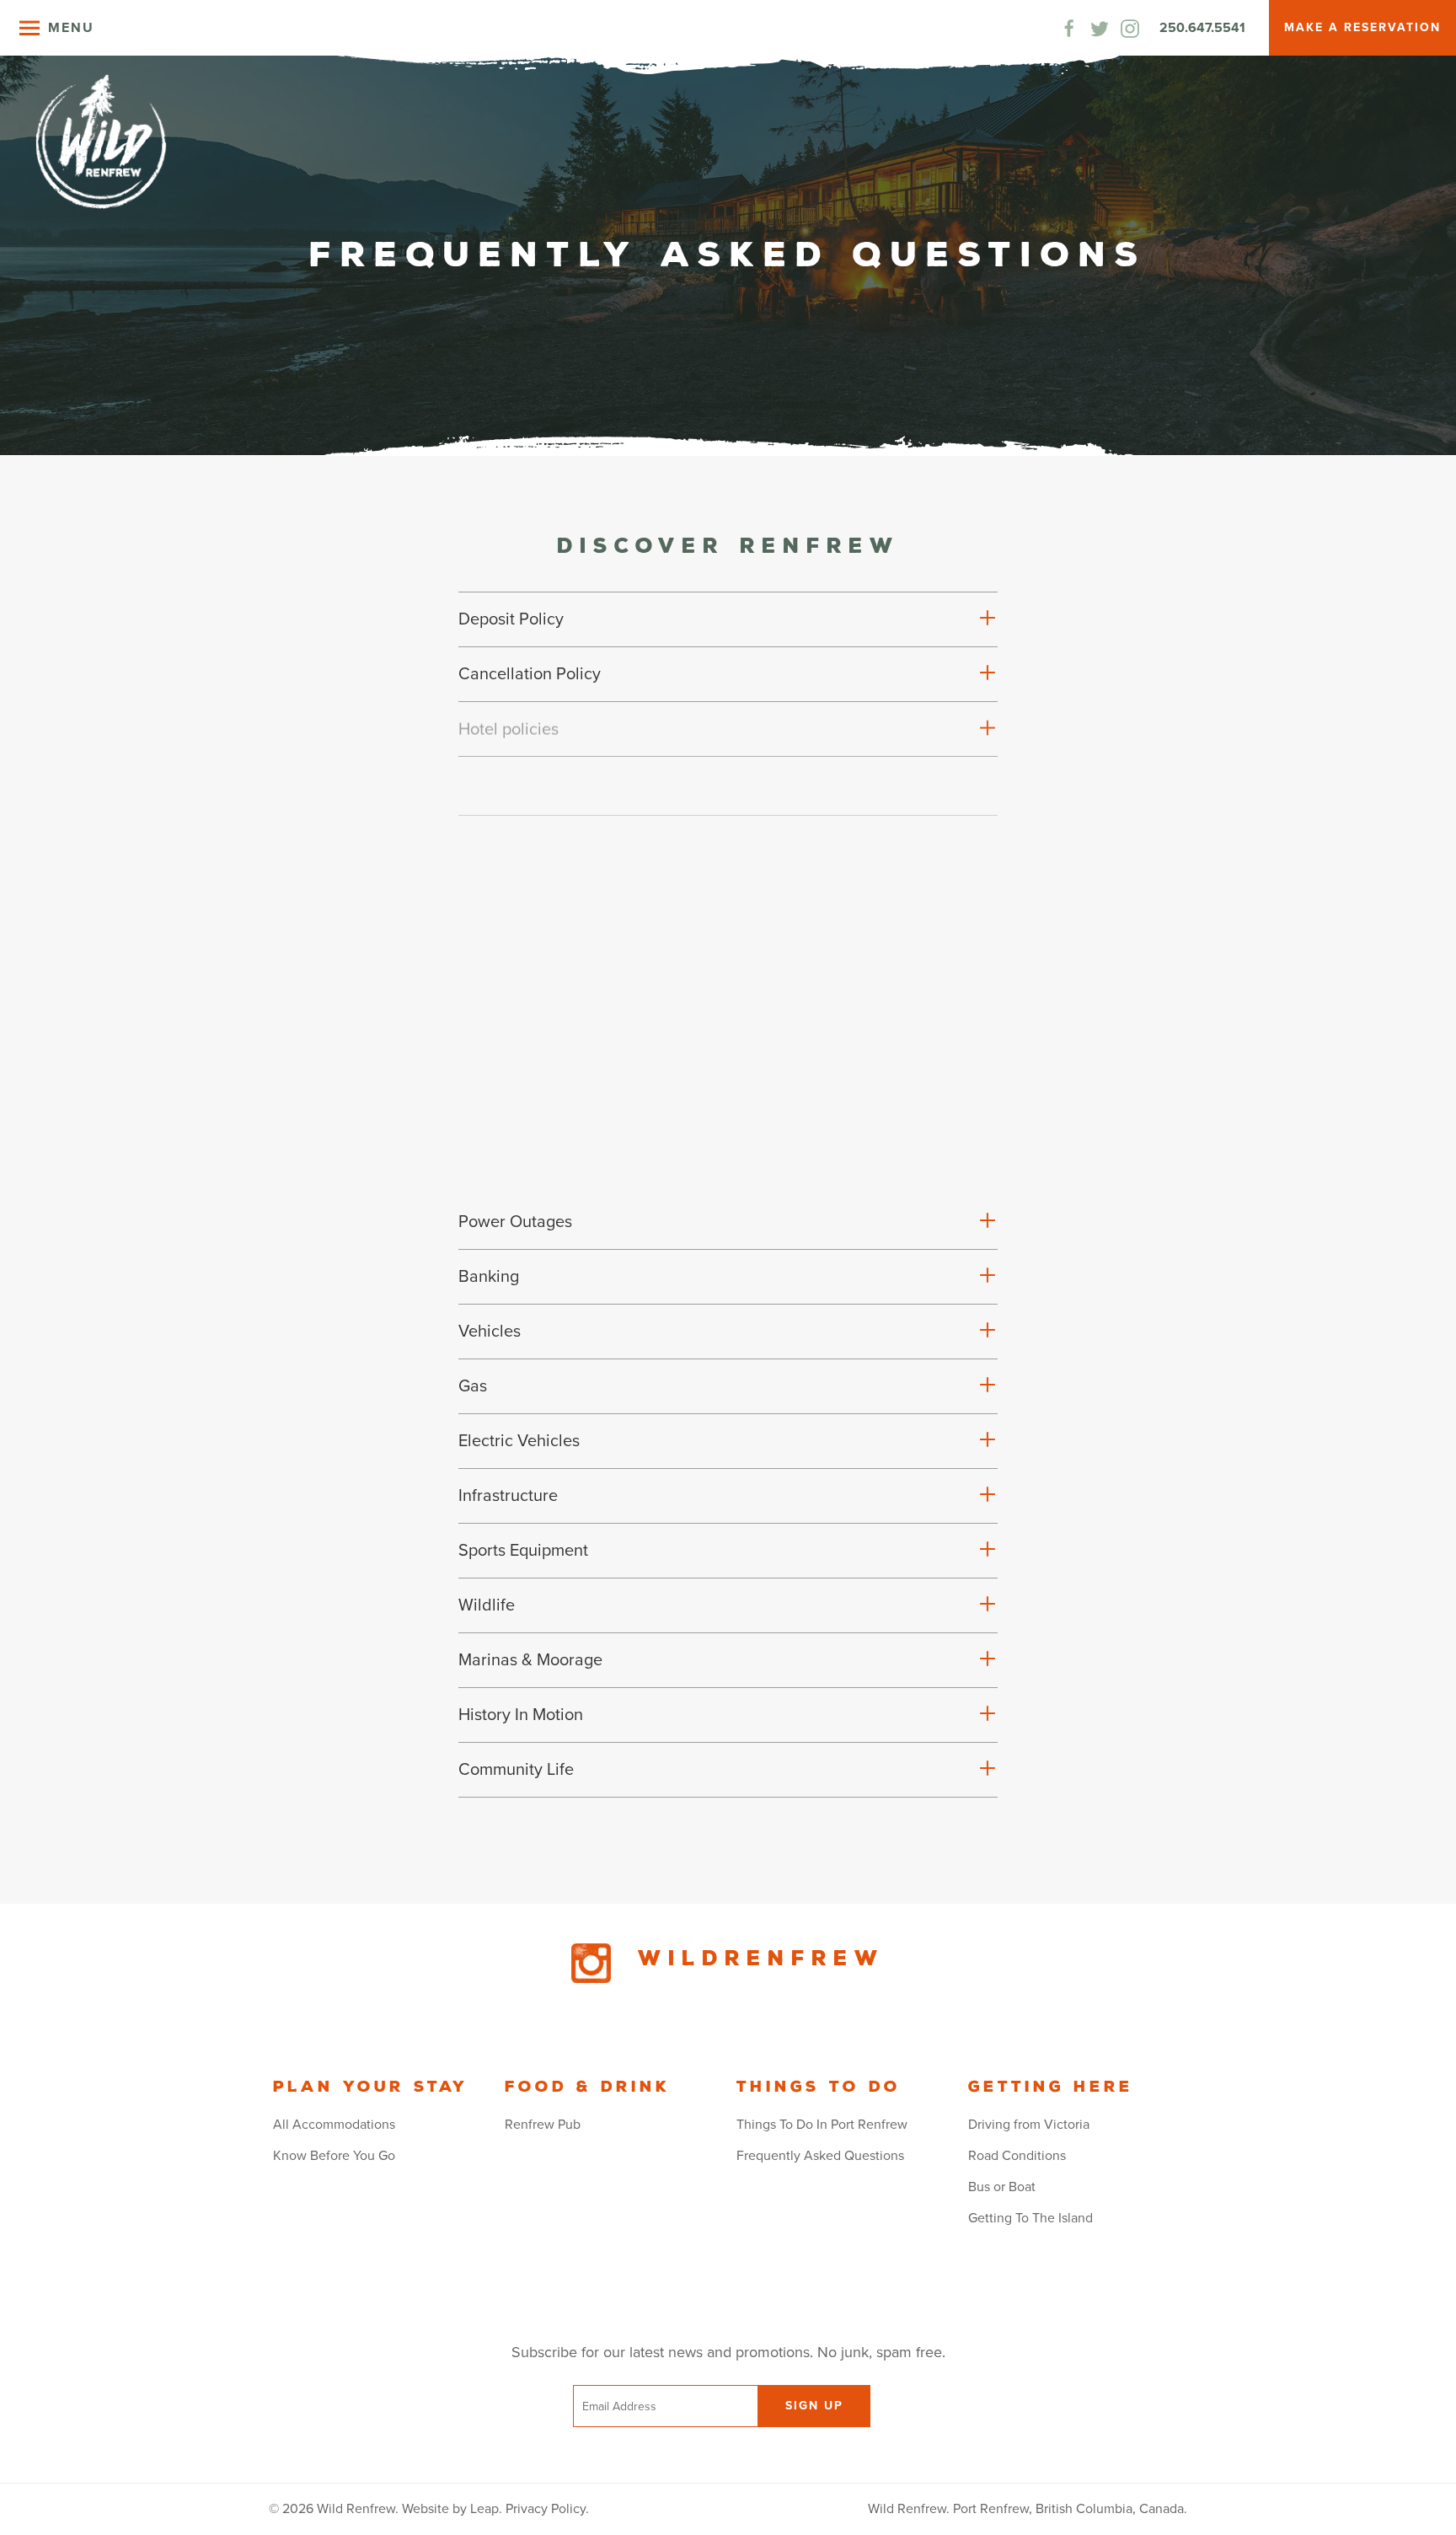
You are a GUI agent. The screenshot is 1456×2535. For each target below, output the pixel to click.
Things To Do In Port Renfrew (822, 2125)
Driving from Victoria (1029, 2125)
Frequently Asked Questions (820, 2156)
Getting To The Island (1030, 2218)
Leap (484, 2509)
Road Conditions (1017, 2156)
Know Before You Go (334, 2156)
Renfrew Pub (543, 2125)
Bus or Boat (1002, 2187)
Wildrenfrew (761, 1959)
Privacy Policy (546, 2509)
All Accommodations (334, 2125)
